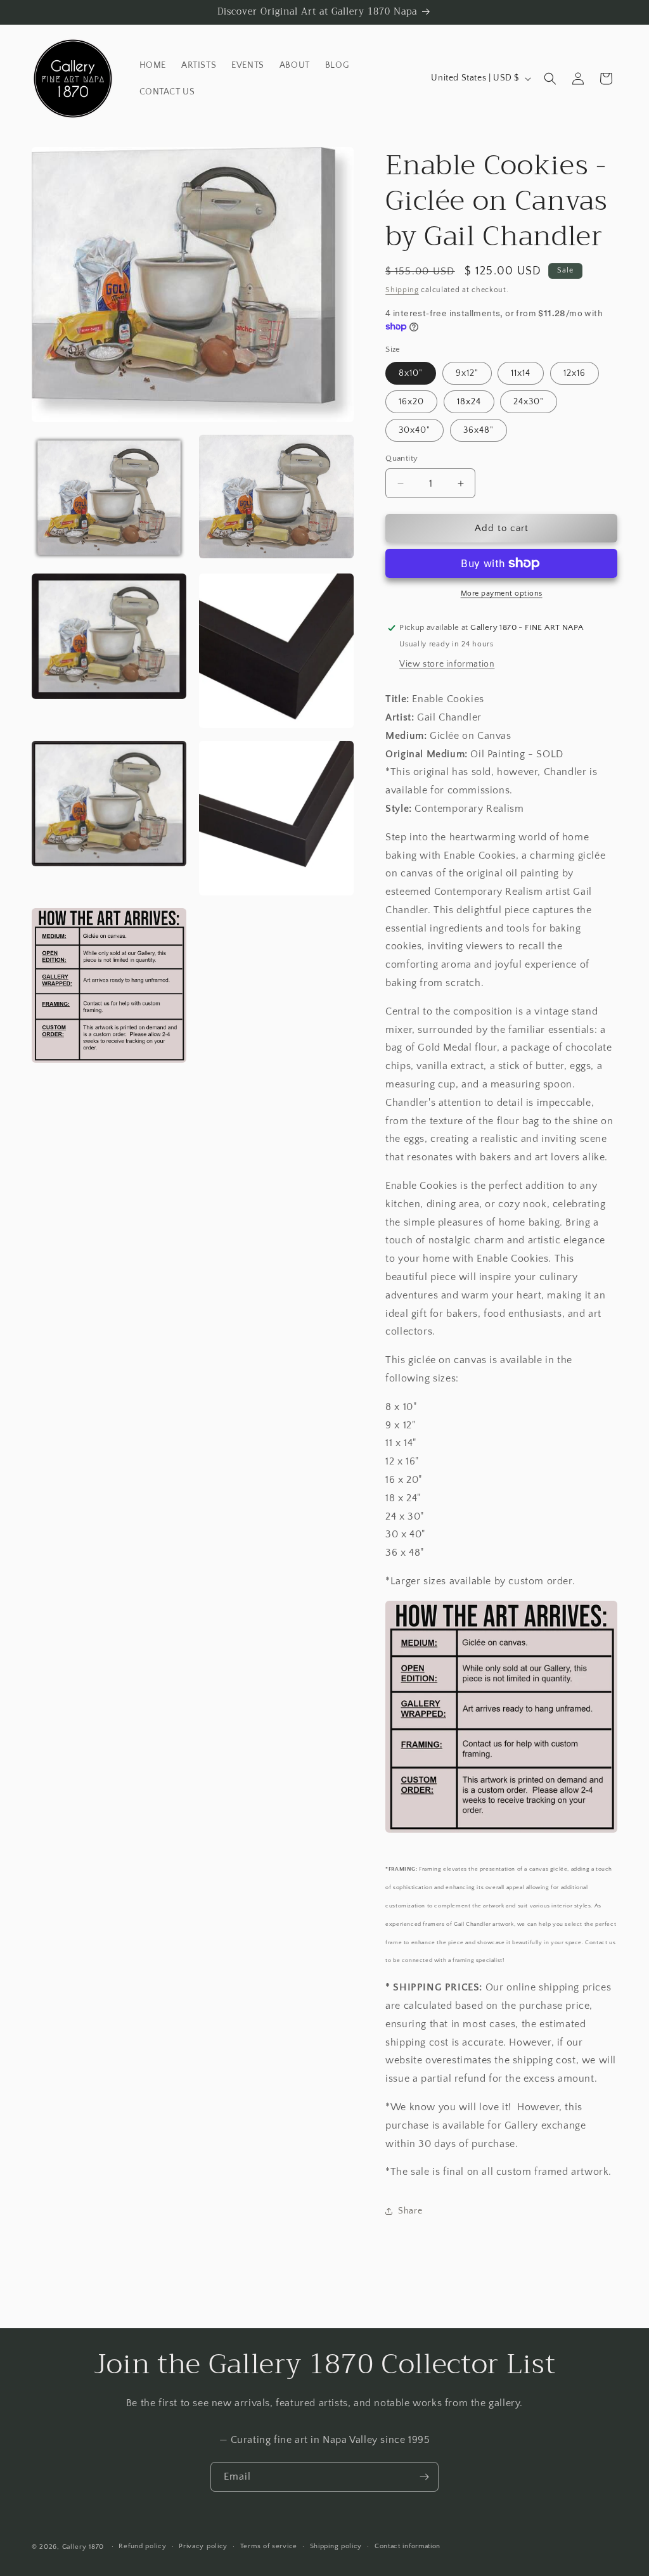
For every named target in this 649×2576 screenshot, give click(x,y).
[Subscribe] (424, 2477)
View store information (447, 664)
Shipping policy (336, 2546)
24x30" (529, 402)
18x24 (469, 402)
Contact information (408, 2546)
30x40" (414, 430)
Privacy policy (203, 2546)
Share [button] (410, 2211)
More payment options (502, 593)
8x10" (411, 373)
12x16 (575, 373)
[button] (550, 79)
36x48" (479, 430)
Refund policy (142, 2546)
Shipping (402, 290)
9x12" (467, 373)
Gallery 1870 (83, 2547)
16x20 (411, 402)
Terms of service (269, 2546)
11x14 (521, 373)
